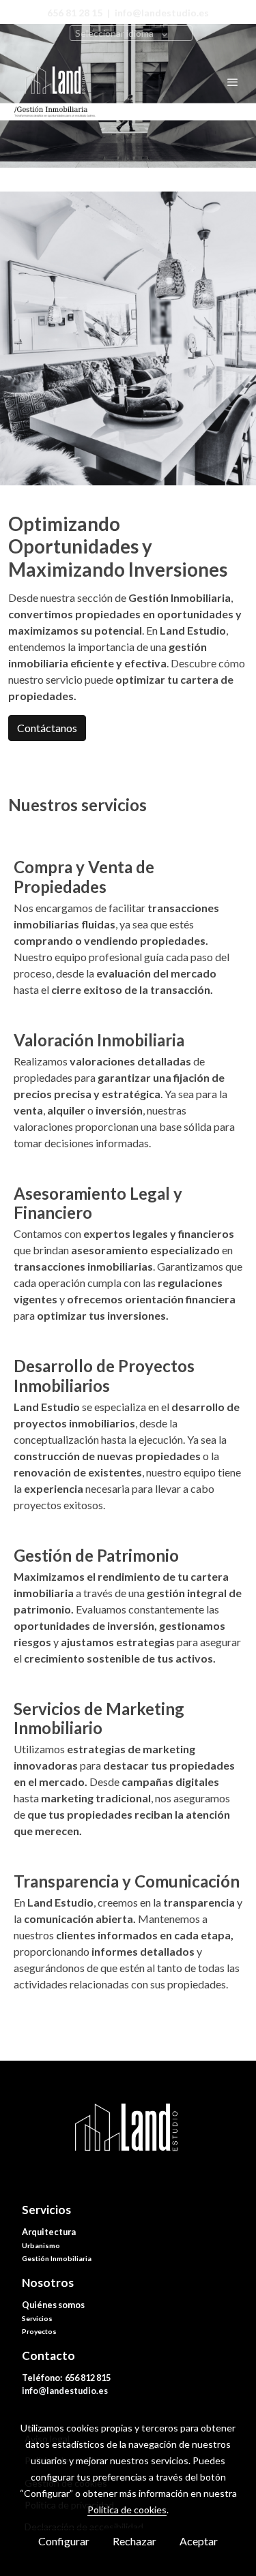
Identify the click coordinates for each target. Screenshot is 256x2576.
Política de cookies (127, 2510)
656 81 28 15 (75, 13)
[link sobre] (128, 2139)
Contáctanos (47, 728)
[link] (55, 82)
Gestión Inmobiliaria (57, 2258)
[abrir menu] (233, 82)
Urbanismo (41, 2245)
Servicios (37, 2318)
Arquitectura (49, 2232)
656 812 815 (88, 2378)
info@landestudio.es (65, 2391)
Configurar (64, 2541)
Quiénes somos (53, 2305)
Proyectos (39, 2331)
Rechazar (134, 2541)
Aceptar (199, 2541)
